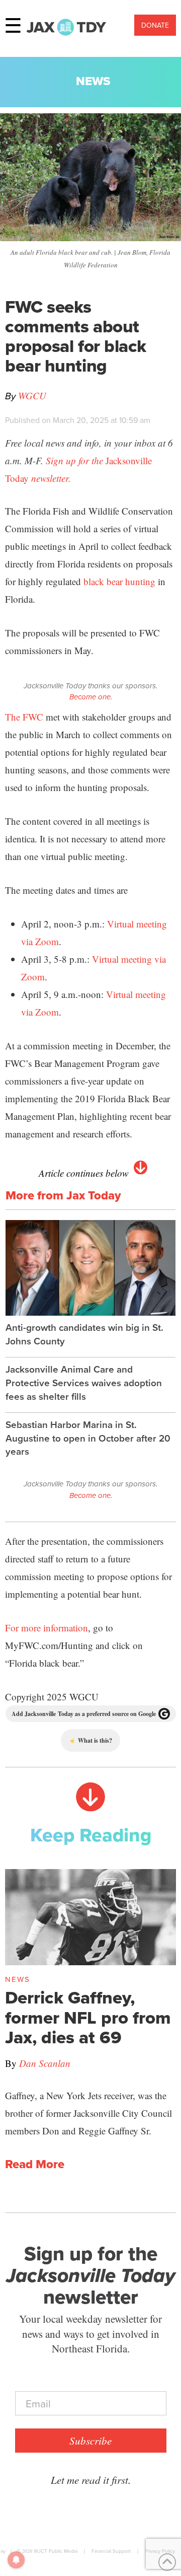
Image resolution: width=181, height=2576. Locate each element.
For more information (47, 1628)
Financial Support (111, 2551)
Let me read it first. (91, 2480)
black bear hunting (119, 581)
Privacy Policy (160, 2551)
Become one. (91, 697)
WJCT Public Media (56, 2551)
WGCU (32, 396)
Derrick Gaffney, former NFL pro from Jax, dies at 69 (88, 2017)
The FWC (24, 717)
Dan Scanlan (45, 2063)
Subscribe (90, 2441)
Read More (35, 2164)
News (93, 81)
